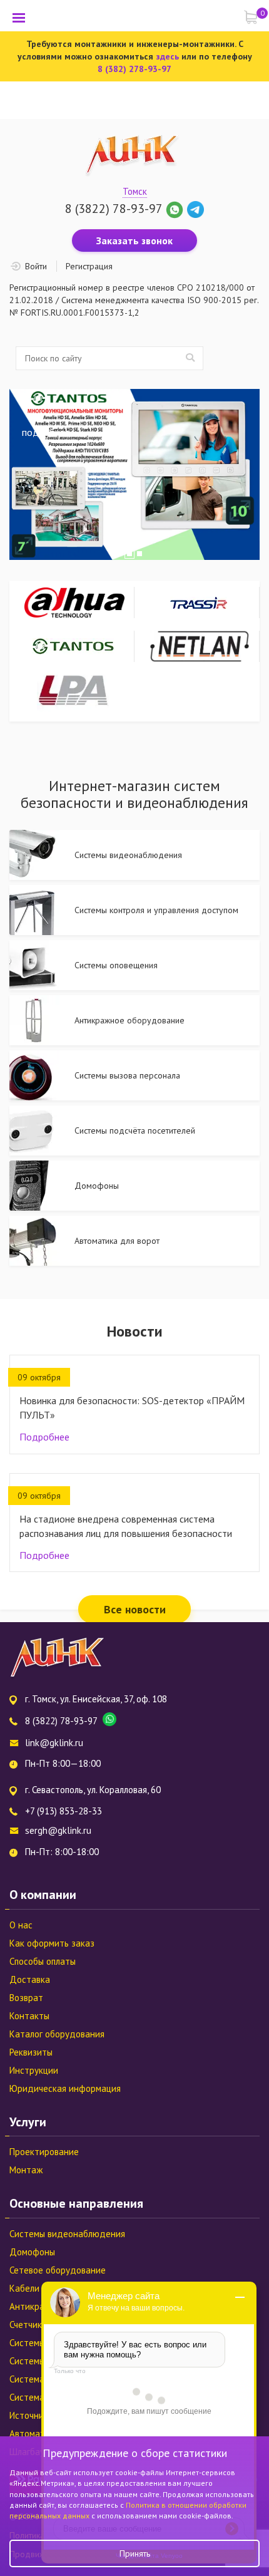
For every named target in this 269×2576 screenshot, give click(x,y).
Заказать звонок (134, 241)
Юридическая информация (65, 2088)
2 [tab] (140, 554)
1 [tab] (129, 554)
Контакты (29, 2016)
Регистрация (89, 266)
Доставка (30, 1979)
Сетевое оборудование (58, 2270)
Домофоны (32, 2252)
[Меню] (19, 18)
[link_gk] (195, 209)
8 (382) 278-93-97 (134, 69)
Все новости (135, 1609)
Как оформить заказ (52, 1943)
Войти (36, 266)
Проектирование (44, 2152)
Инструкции (34, 2070)
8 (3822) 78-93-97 (114, 209)
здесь (167, 56)
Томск (135, 191)
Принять (135, 2553)
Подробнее (44, 1437)
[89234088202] (176, 209)
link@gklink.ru (54, 1743)
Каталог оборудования (57, 2034)
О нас (21, 1925)
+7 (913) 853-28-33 (63, 1811)
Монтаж (26, 2170)
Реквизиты (31, 2052)
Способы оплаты (43, 1961)
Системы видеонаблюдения (67, 2234)
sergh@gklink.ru (58, 1830)
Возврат (26, 1998)
